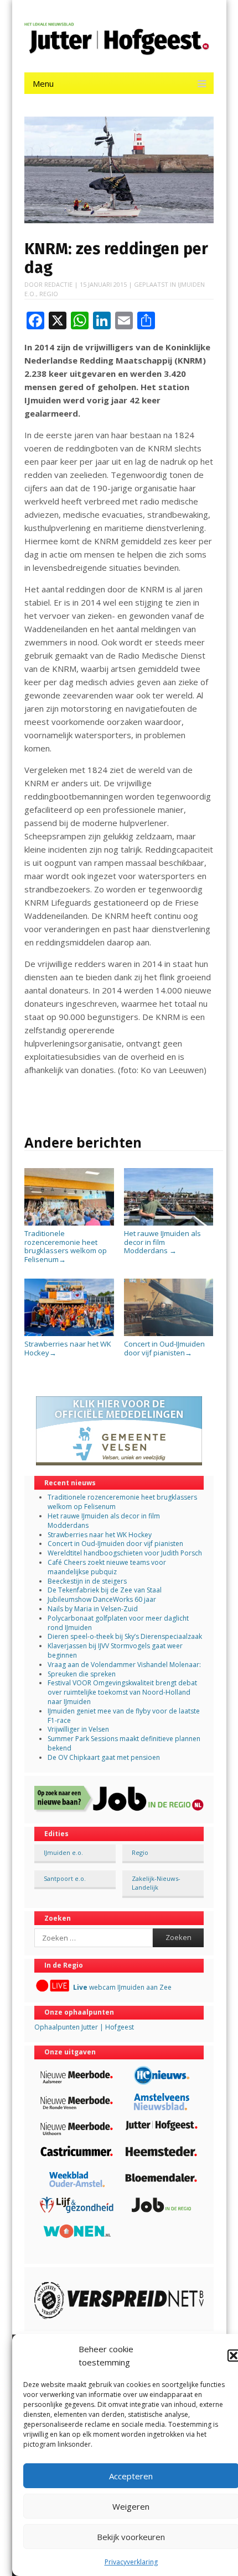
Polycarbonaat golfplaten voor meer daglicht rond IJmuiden (118, 1623)
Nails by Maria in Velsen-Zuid (93, 1609)
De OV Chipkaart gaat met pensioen (104, 1757)
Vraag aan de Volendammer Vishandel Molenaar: (124, 1665)
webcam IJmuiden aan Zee (122, 1987)
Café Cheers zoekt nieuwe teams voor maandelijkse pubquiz (107, 1567)
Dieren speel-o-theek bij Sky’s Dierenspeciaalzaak (125, 1636)
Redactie (58, 284)
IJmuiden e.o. (63, 1852)
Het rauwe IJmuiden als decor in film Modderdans (162, 1242)
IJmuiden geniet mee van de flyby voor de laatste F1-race (124, 1716)
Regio (49, 294)
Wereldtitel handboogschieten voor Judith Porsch (125, 1553)
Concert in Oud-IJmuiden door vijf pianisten (164, 1348)
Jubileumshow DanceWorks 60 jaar (102, 1599)
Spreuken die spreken (82, 1674)
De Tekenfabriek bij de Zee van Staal (105, 1590)
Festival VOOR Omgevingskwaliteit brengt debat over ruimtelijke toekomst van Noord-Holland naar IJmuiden (122, 1692)
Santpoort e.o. (65, 1878)
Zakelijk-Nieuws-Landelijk (156, 1883)
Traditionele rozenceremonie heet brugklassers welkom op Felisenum (66, 1246)
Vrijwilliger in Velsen (78, 1729)
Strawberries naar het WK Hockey (68, 1348)
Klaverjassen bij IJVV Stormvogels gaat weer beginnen (115, 1650)
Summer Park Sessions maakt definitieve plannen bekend (124, 1743)
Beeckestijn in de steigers (88, 1581)
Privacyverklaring (131, 2562)
